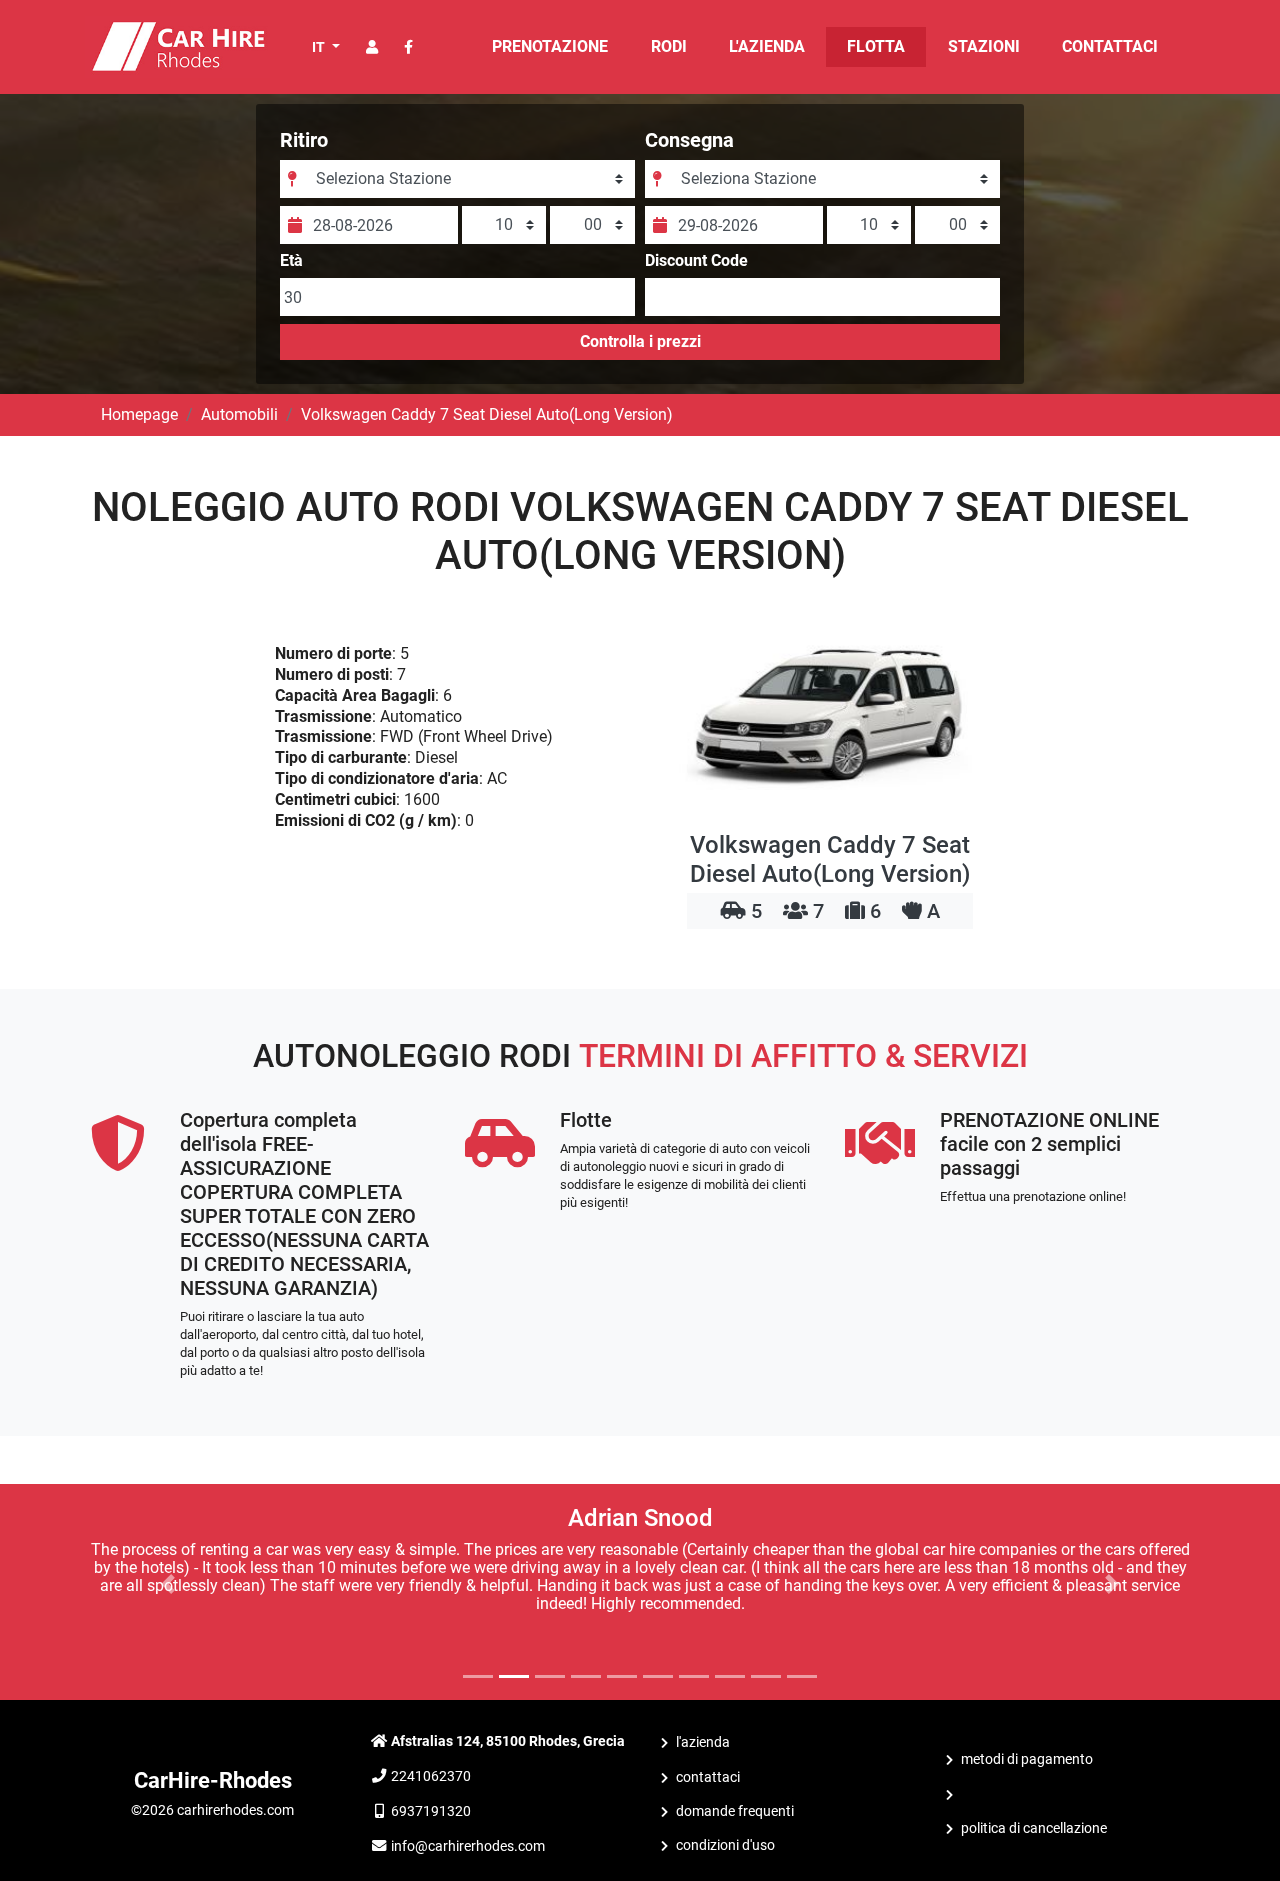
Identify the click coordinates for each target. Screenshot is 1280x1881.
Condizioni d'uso (725, 1845)
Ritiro (304, 140)
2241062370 (431, 1776)
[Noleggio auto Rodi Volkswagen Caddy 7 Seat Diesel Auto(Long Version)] (830, 715)
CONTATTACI (1110, 46)
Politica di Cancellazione (1034, 1828)
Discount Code (696, 261)
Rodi (669, 46)
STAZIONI (984, 46)
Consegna (689, 140)
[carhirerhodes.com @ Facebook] (408, 47)
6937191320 (431, 1811)
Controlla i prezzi (640, 341)
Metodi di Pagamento (1027, 1759)
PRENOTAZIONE (550, 46)
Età (291, 261)
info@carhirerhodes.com (468, 1846)
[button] (168, 1584)
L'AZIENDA (767, 46)
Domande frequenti (735, 1811)
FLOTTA (876, 46)
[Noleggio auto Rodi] (177, 45)
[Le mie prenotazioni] (372, 47)
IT (320, 47)
